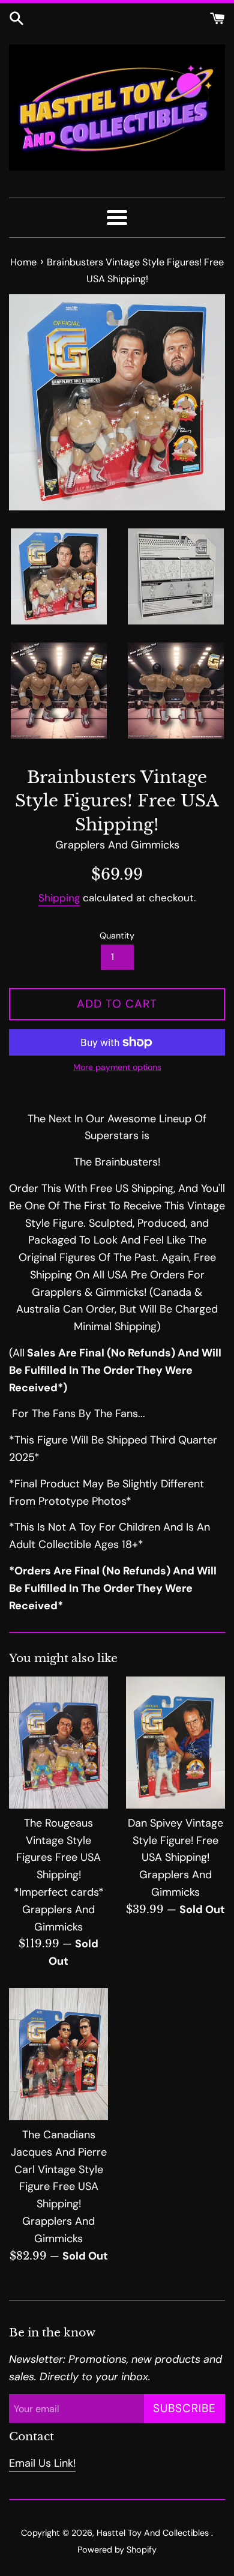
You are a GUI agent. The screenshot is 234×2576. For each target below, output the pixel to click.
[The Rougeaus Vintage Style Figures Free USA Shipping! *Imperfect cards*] (58, 1743)
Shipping (59, 898)
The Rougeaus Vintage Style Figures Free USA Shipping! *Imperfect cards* (59, 1858)
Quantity (117, 936)
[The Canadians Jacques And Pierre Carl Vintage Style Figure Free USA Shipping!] (58, 2054)
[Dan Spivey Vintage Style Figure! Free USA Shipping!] (175, 1743)
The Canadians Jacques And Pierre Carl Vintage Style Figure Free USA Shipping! (59, 2169)
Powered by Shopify (117, 2550)
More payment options (117, 1067)
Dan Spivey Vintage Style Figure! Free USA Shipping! (175, 1840)
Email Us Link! (42, 2463)
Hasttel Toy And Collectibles (154, 2533)
